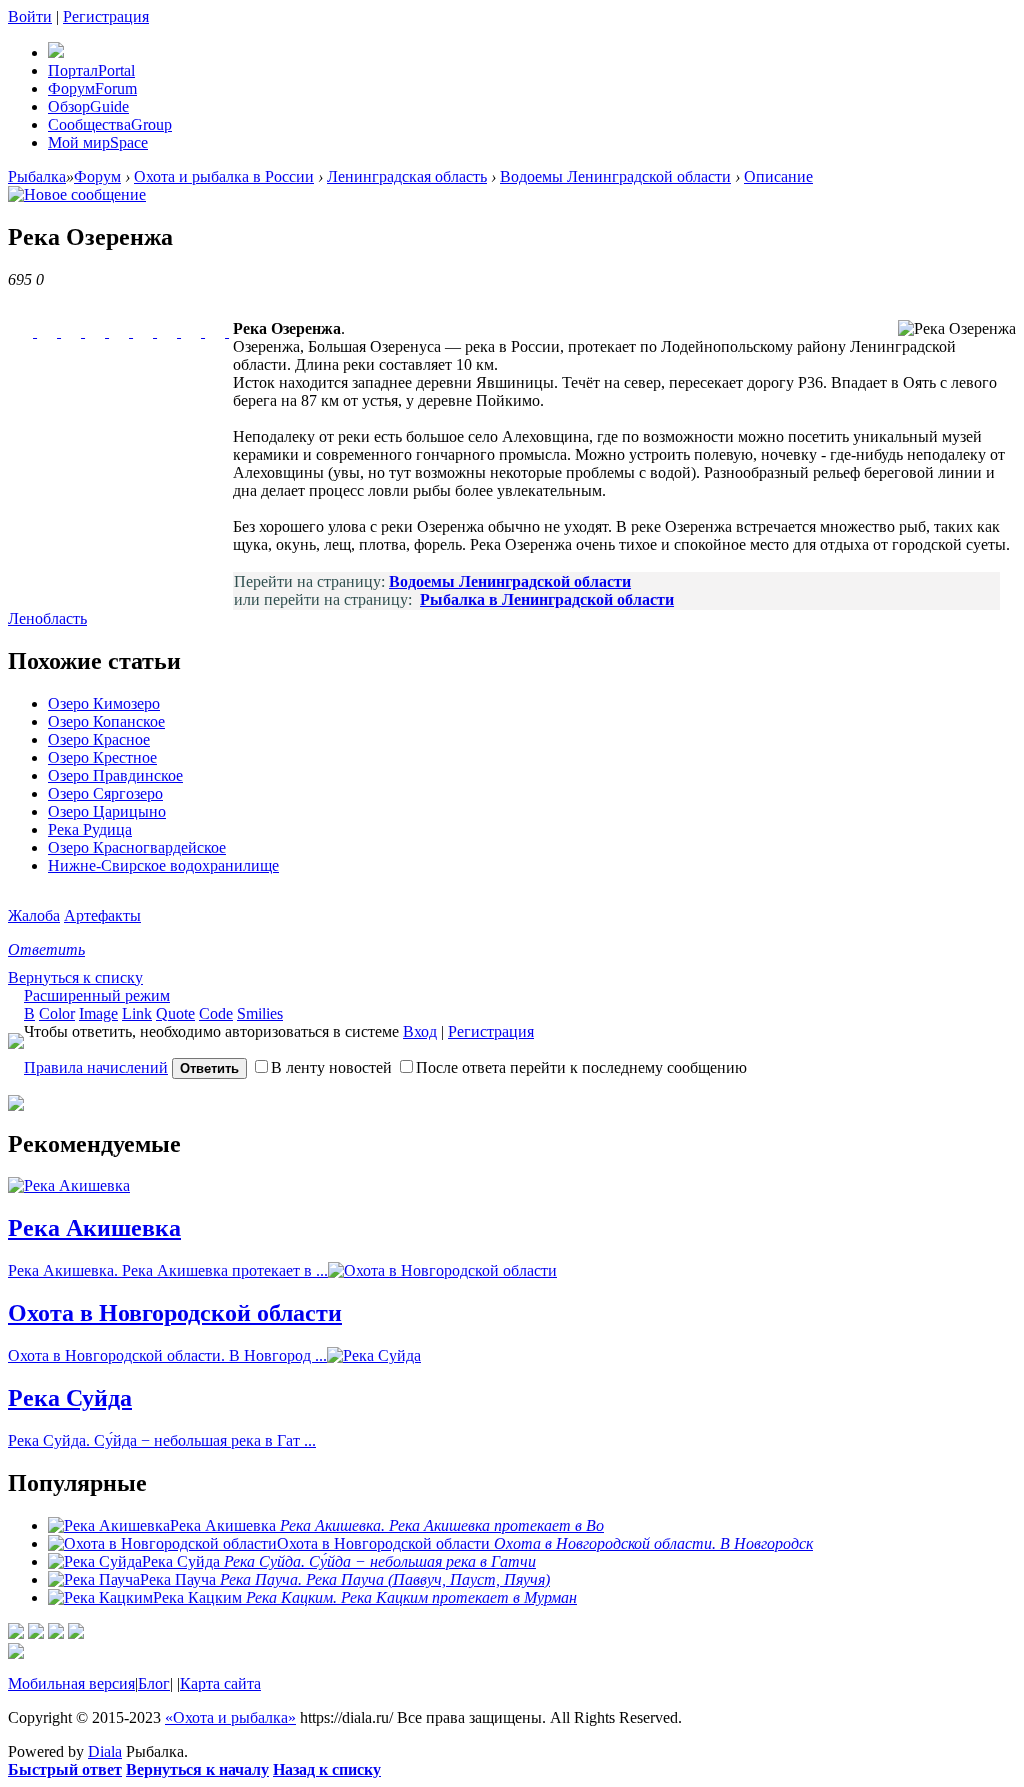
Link (137, 1013)
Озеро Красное (99, 739)
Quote (175, 1013)
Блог (154, 1683)
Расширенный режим (97, 995)
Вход (420, 1031)
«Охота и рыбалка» (230, 1717)
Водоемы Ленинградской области (615, 176)
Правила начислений (96, 1067)
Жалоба (34, 915)
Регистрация (106, 16)
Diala (105, 1751)
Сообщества (110, 124)
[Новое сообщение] (77, 194)
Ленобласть (47, 618)
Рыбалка (37, 176)
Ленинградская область (407, 176)
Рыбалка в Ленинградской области (547, 599)
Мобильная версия (71, 1683)
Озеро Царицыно (107, 811)
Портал (91, 70)
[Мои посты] (16, 1633)
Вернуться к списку (75, 977)
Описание (778, 176)
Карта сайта (220, 1683)
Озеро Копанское (106, 721)
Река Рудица (90, 829)
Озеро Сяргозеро (105, 793)
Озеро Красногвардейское (137, 847)
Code (216, 1013)
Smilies (260, 1013)
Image (98, 1013)
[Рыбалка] (56, 52)
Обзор (88, 106)
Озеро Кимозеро (104, 703)
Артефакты (102, 915)
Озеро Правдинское (115, 775)
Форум (92, 88)
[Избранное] (36, 1633)
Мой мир (98, 142)
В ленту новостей (331, 1067)
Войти (30, 16)
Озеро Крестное (102, 757)
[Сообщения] (56, 1633)
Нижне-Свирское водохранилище (163, 865)
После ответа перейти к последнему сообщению (581, 1067)
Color (57, 1013)
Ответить (46, 949)
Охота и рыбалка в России (224, 176)
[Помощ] (76, 1633)
